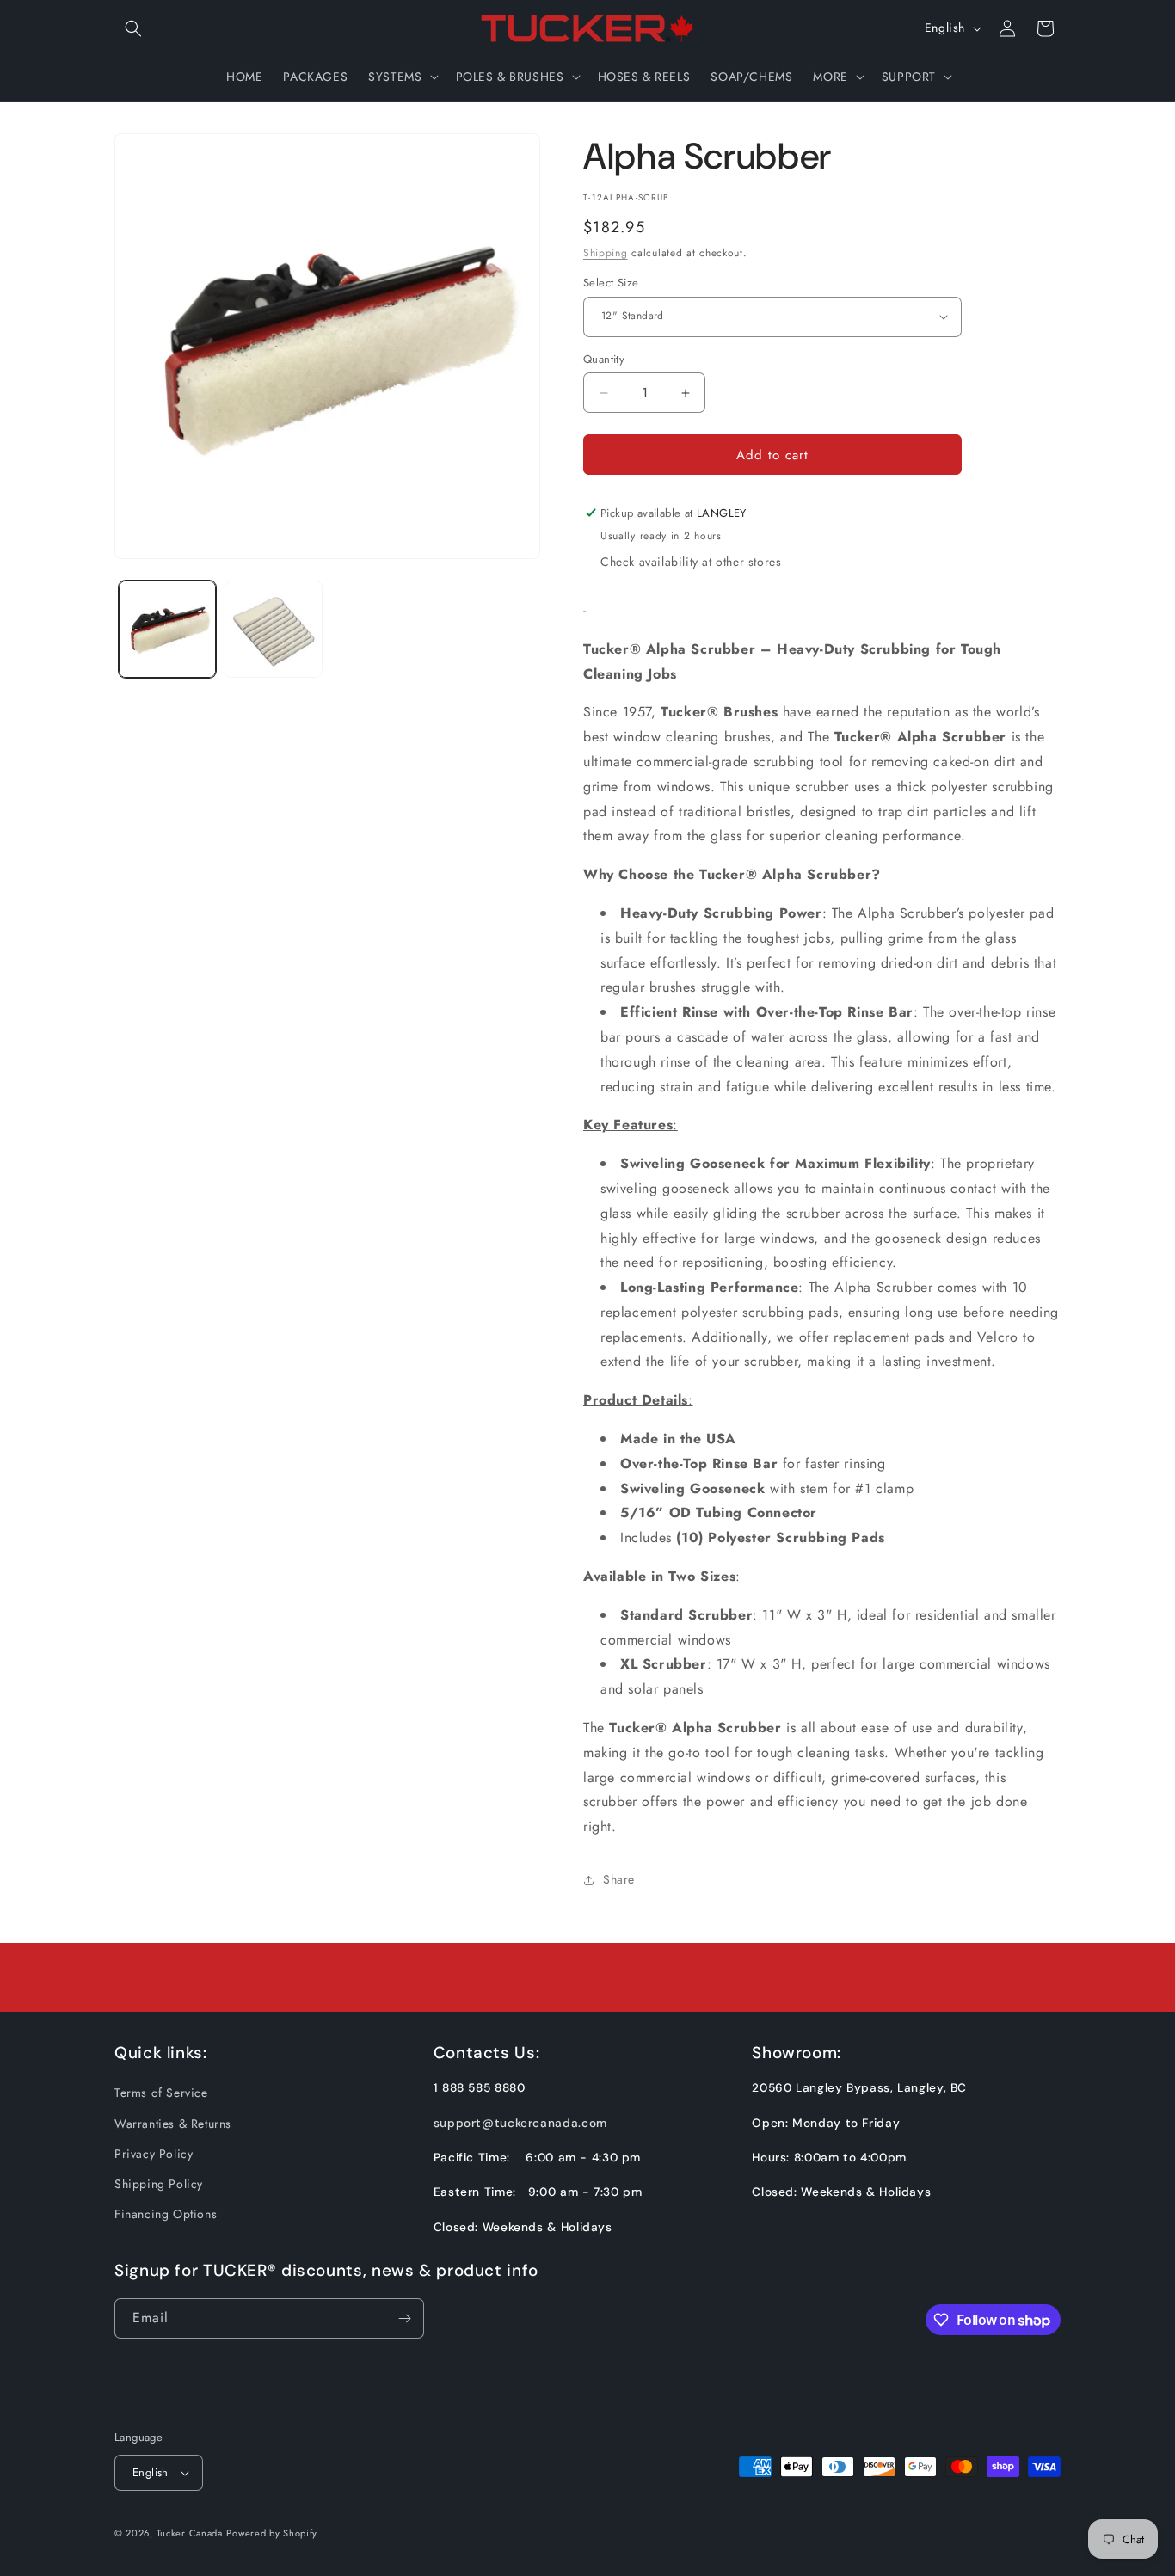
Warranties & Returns (173, 2124)
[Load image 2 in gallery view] (273, 629)
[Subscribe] (404, 2318)
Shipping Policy (159, 2184)
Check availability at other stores (691, 562)
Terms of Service (161, 2093)
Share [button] (619, 1879)
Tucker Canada (190, 2533)
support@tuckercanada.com (520, 2123)
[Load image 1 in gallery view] (167, 629)
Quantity (604, 359)
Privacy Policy (154, 2154)
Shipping (606, 253)
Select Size (611, 283)
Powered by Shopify (272, 2533)
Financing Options (166, 2214)
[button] (133, 28)
